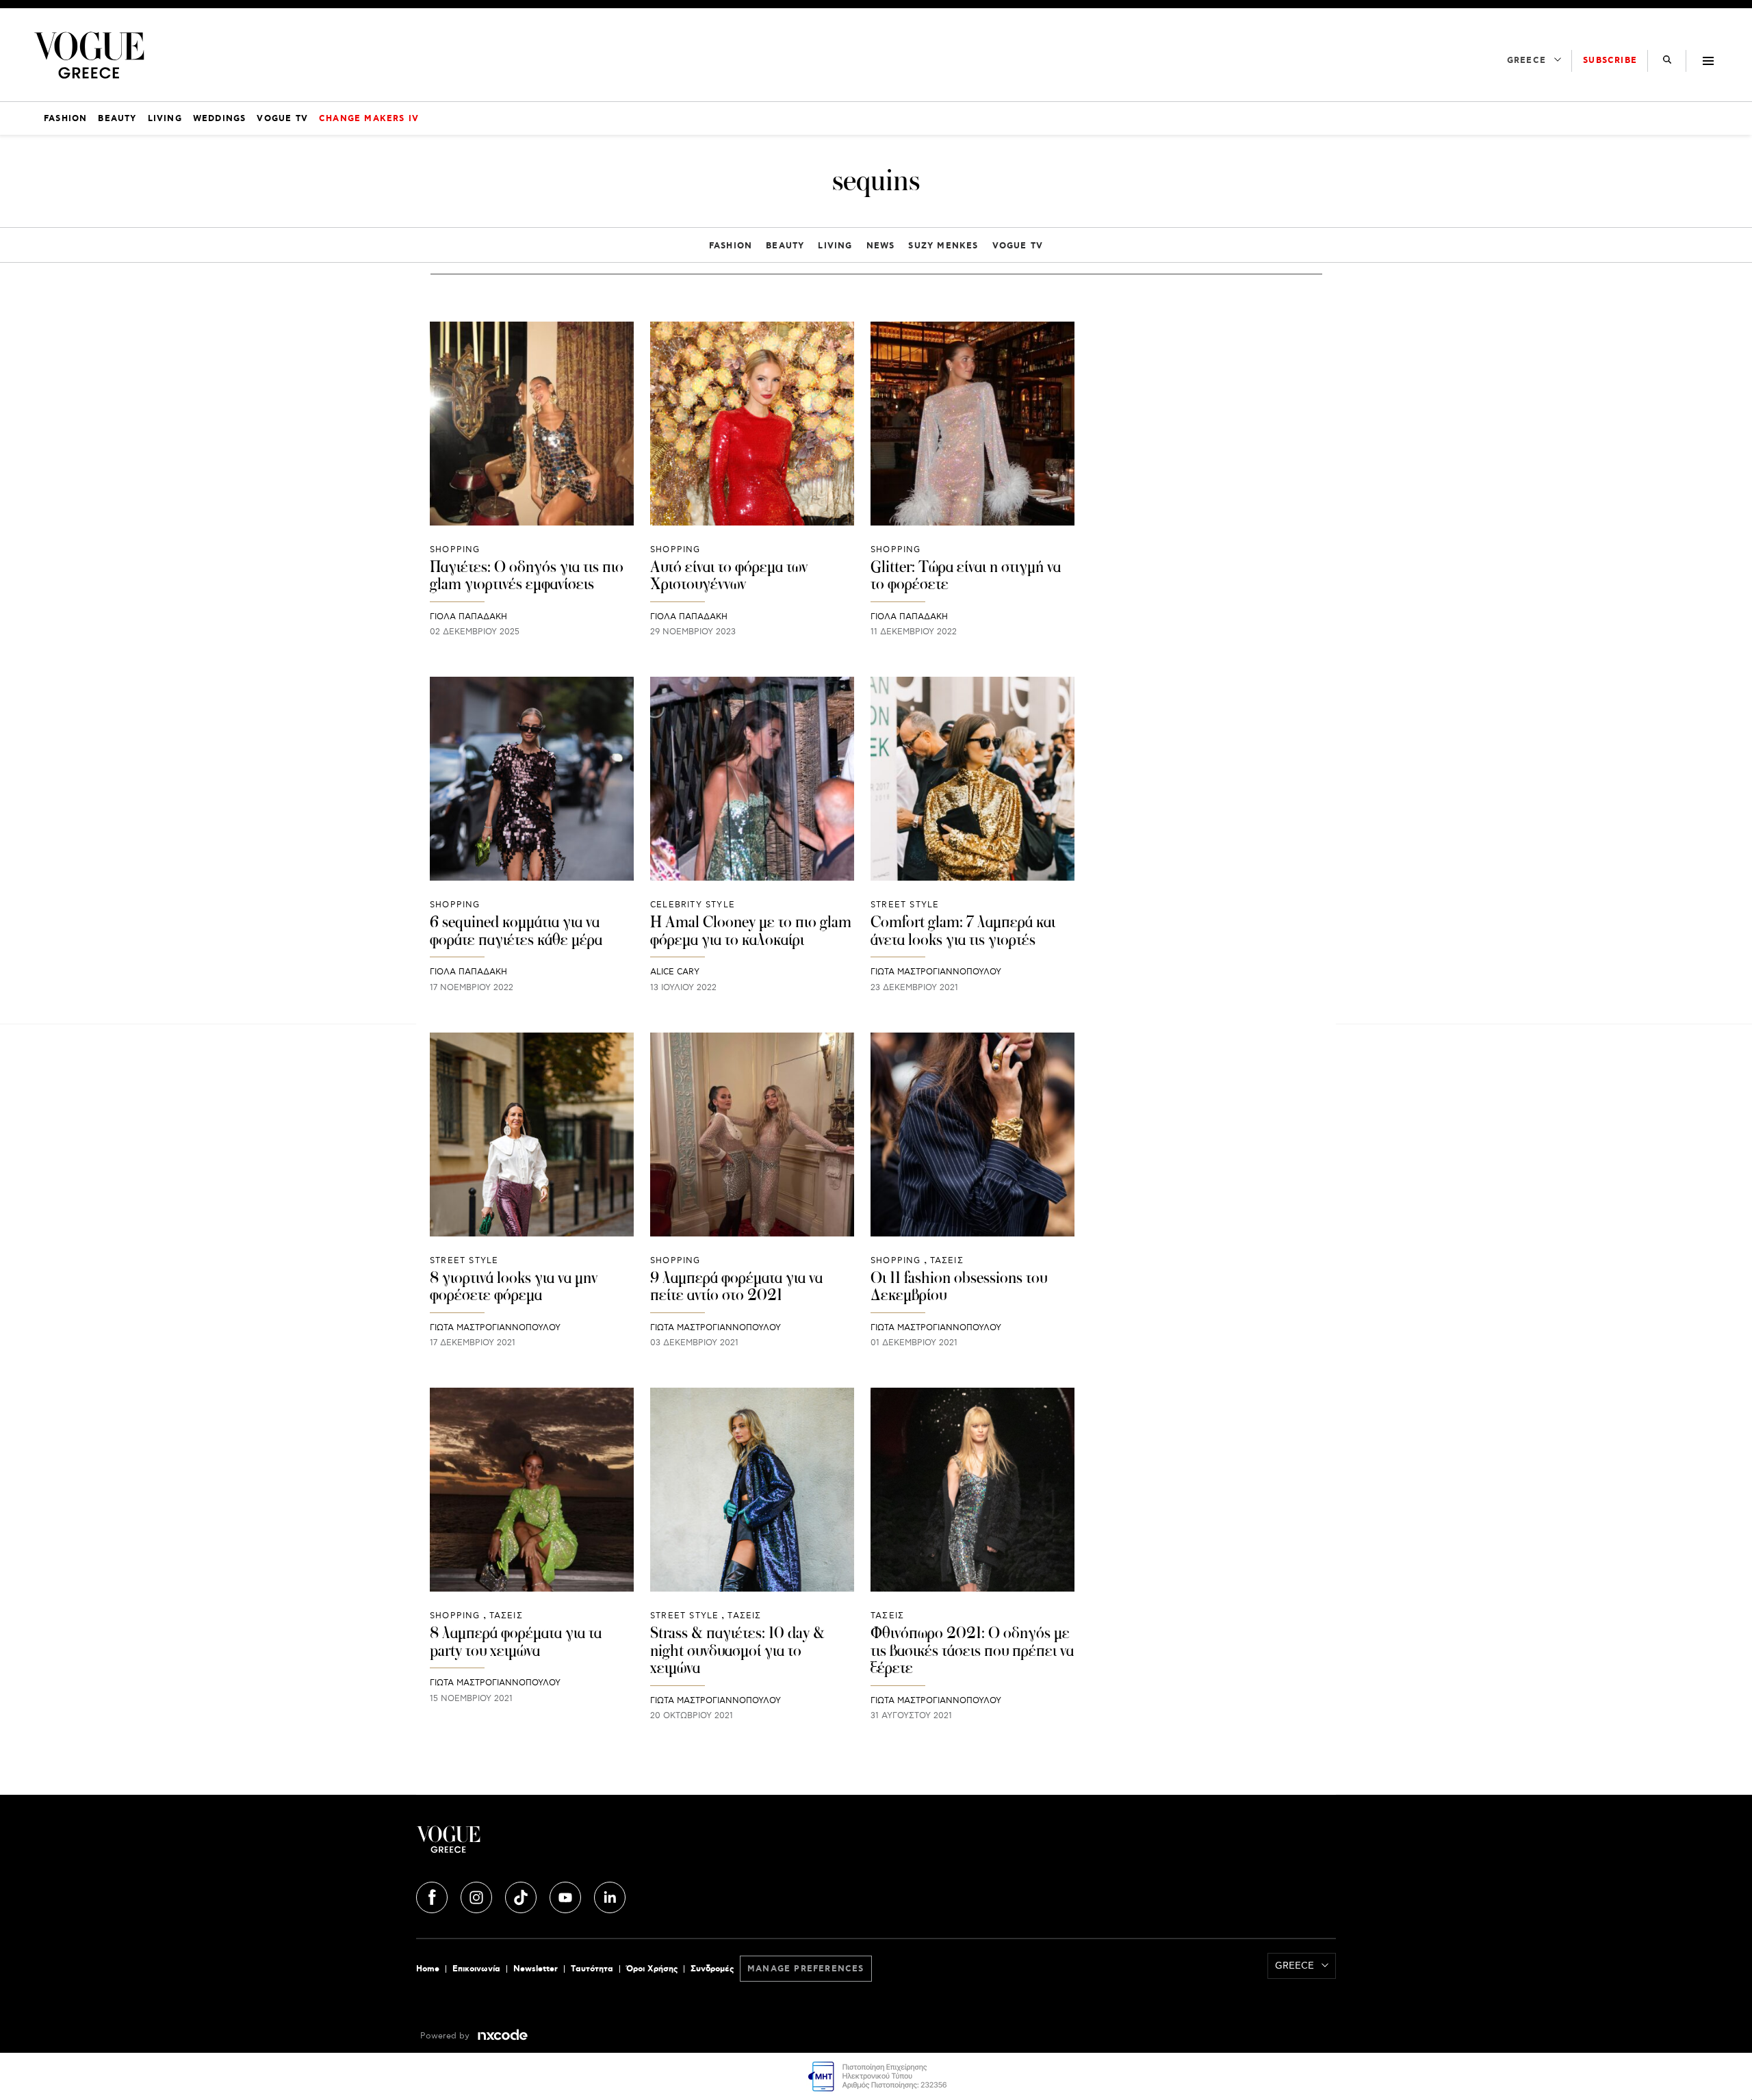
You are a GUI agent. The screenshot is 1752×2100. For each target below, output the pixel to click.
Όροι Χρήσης (652, 1969)
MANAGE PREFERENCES (806, 1969)
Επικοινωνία (476, 1969)
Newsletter (536, 1969)
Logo (569, 1845)
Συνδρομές (712, 1969)
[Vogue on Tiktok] (522, 1895)
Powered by (446, 2036)
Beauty (785, 246)
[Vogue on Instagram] (478, 1895)
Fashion (731, 246)
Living (835, 246)
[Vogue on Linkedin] (610, 1895)
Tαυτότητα (592, 1969)
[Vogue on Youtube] (567, 1895)
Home (428, 1969)
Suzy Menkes (943, 246)
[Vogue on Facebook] (433, 1895)
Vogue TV (1018, 246)
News (881, 246)
